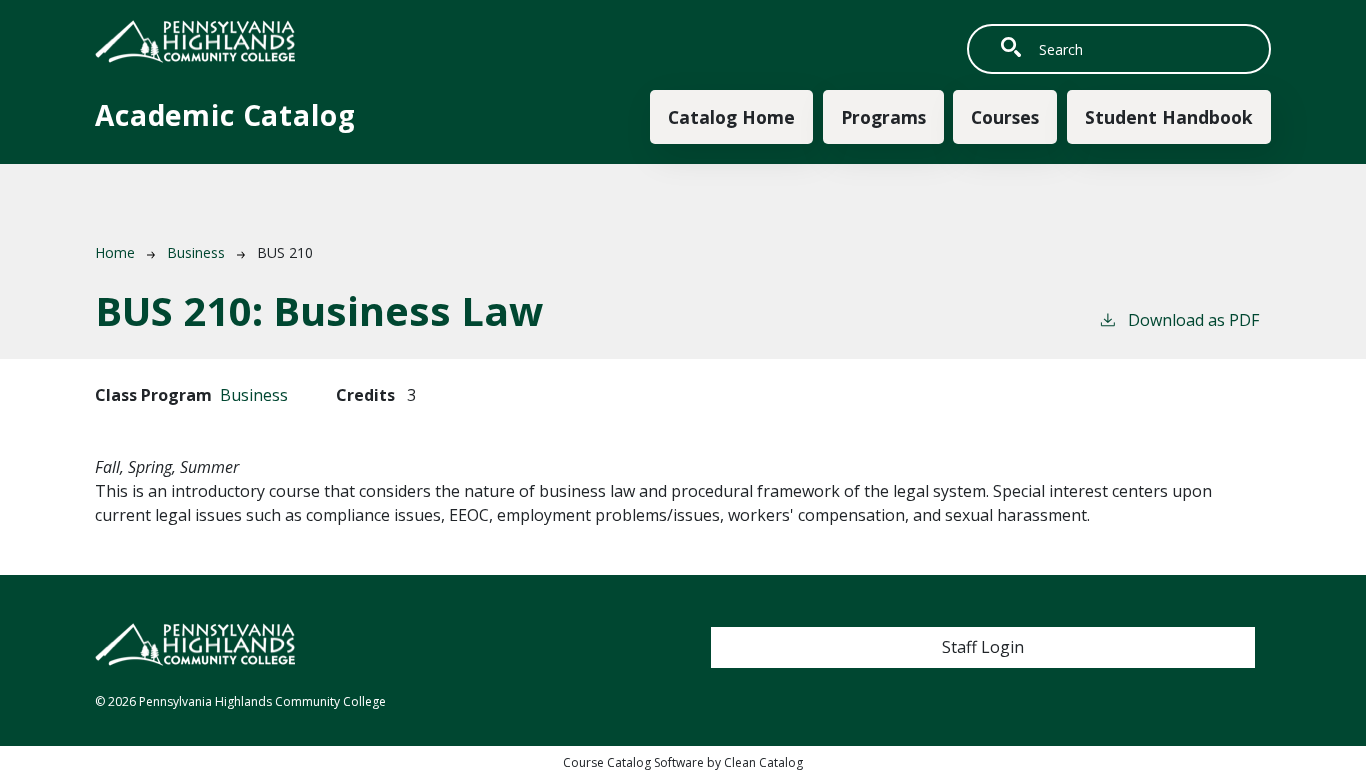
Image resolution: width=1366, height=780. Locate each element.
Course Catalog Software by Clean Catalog (683, 762)
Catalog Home (731, 117)
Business (196, 252)
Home (115, 252)
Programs (883, 117)
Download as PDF (1193, 320)
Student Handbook (1169, 117)
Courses (1005, 117)
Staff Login (983, 647)
